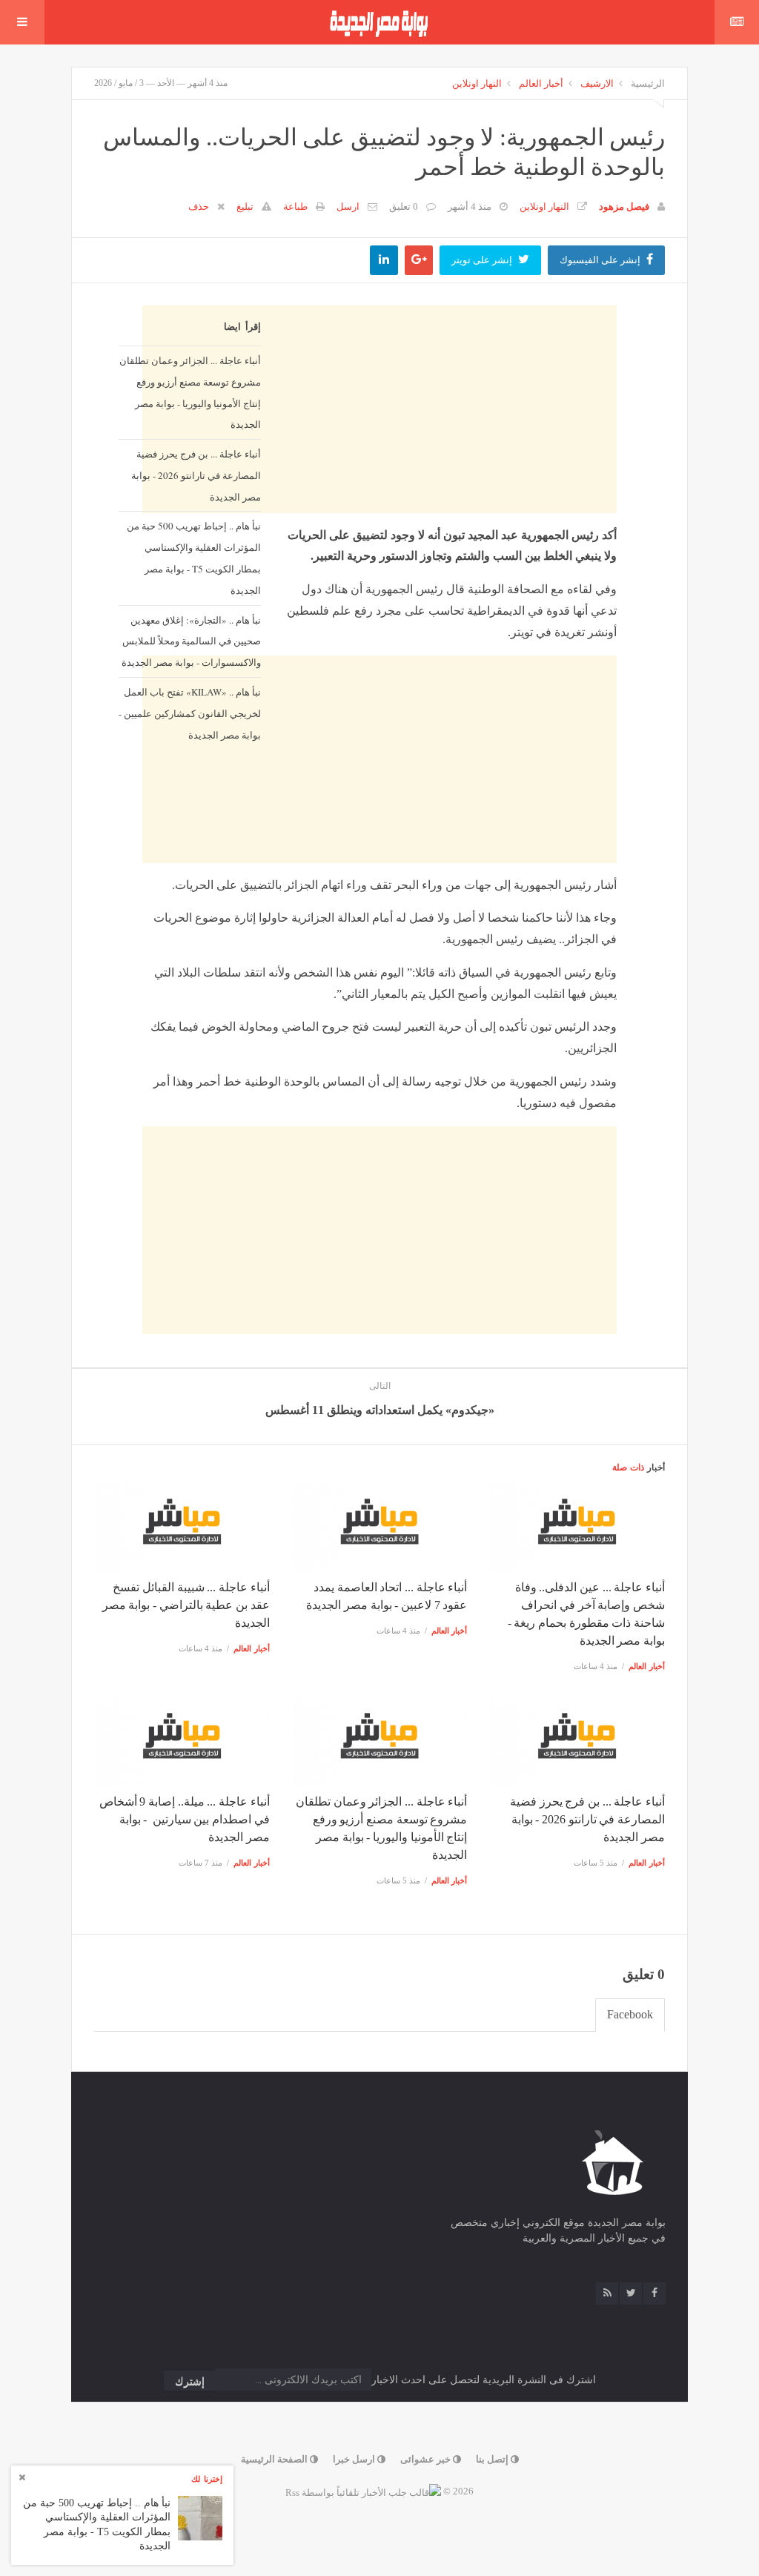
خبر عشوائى (427, 2459)
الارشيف (597, 83)
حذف (199, 207)
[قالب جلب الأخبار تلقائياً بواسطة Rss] (363, 2491)
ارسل (348, 207)
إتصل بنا (493, 2459)
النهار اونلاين (477, 83)
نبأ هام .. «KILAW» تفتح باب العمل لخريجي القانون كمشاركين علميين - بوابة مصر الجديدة (190, 713)
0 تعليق (404, 207)
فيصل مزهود (624, 207)
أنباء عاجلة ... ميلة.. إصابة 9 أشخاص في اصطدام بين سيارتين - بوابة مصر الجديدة (185, 1819)
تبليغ (245, 207)
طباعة (295, 207)
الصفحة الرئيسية (275, 2459)
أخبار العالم (541, 83)
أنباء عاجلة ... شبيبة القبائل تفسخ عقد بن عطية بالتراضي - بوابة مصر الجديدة (186, 1605)
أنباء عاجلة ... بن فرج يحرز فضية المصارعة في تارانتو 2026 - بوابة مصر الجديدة (196, 475)
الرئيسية (648, 83)
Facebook (630, 2014)
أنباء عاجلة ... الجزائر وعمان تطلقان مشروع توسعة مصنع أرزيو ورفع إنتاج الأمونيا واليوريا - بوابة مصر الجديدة (190, 392)
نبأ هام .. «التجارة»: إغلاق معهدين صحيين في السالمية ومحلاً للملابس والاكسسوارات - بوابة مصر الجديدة (191, 641)
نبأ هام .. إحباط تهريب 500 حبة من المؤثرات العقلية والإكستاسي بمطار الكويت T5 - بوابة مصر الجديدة (194, 558)
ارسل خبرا (355, 2459)
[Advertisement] (379, 862)
